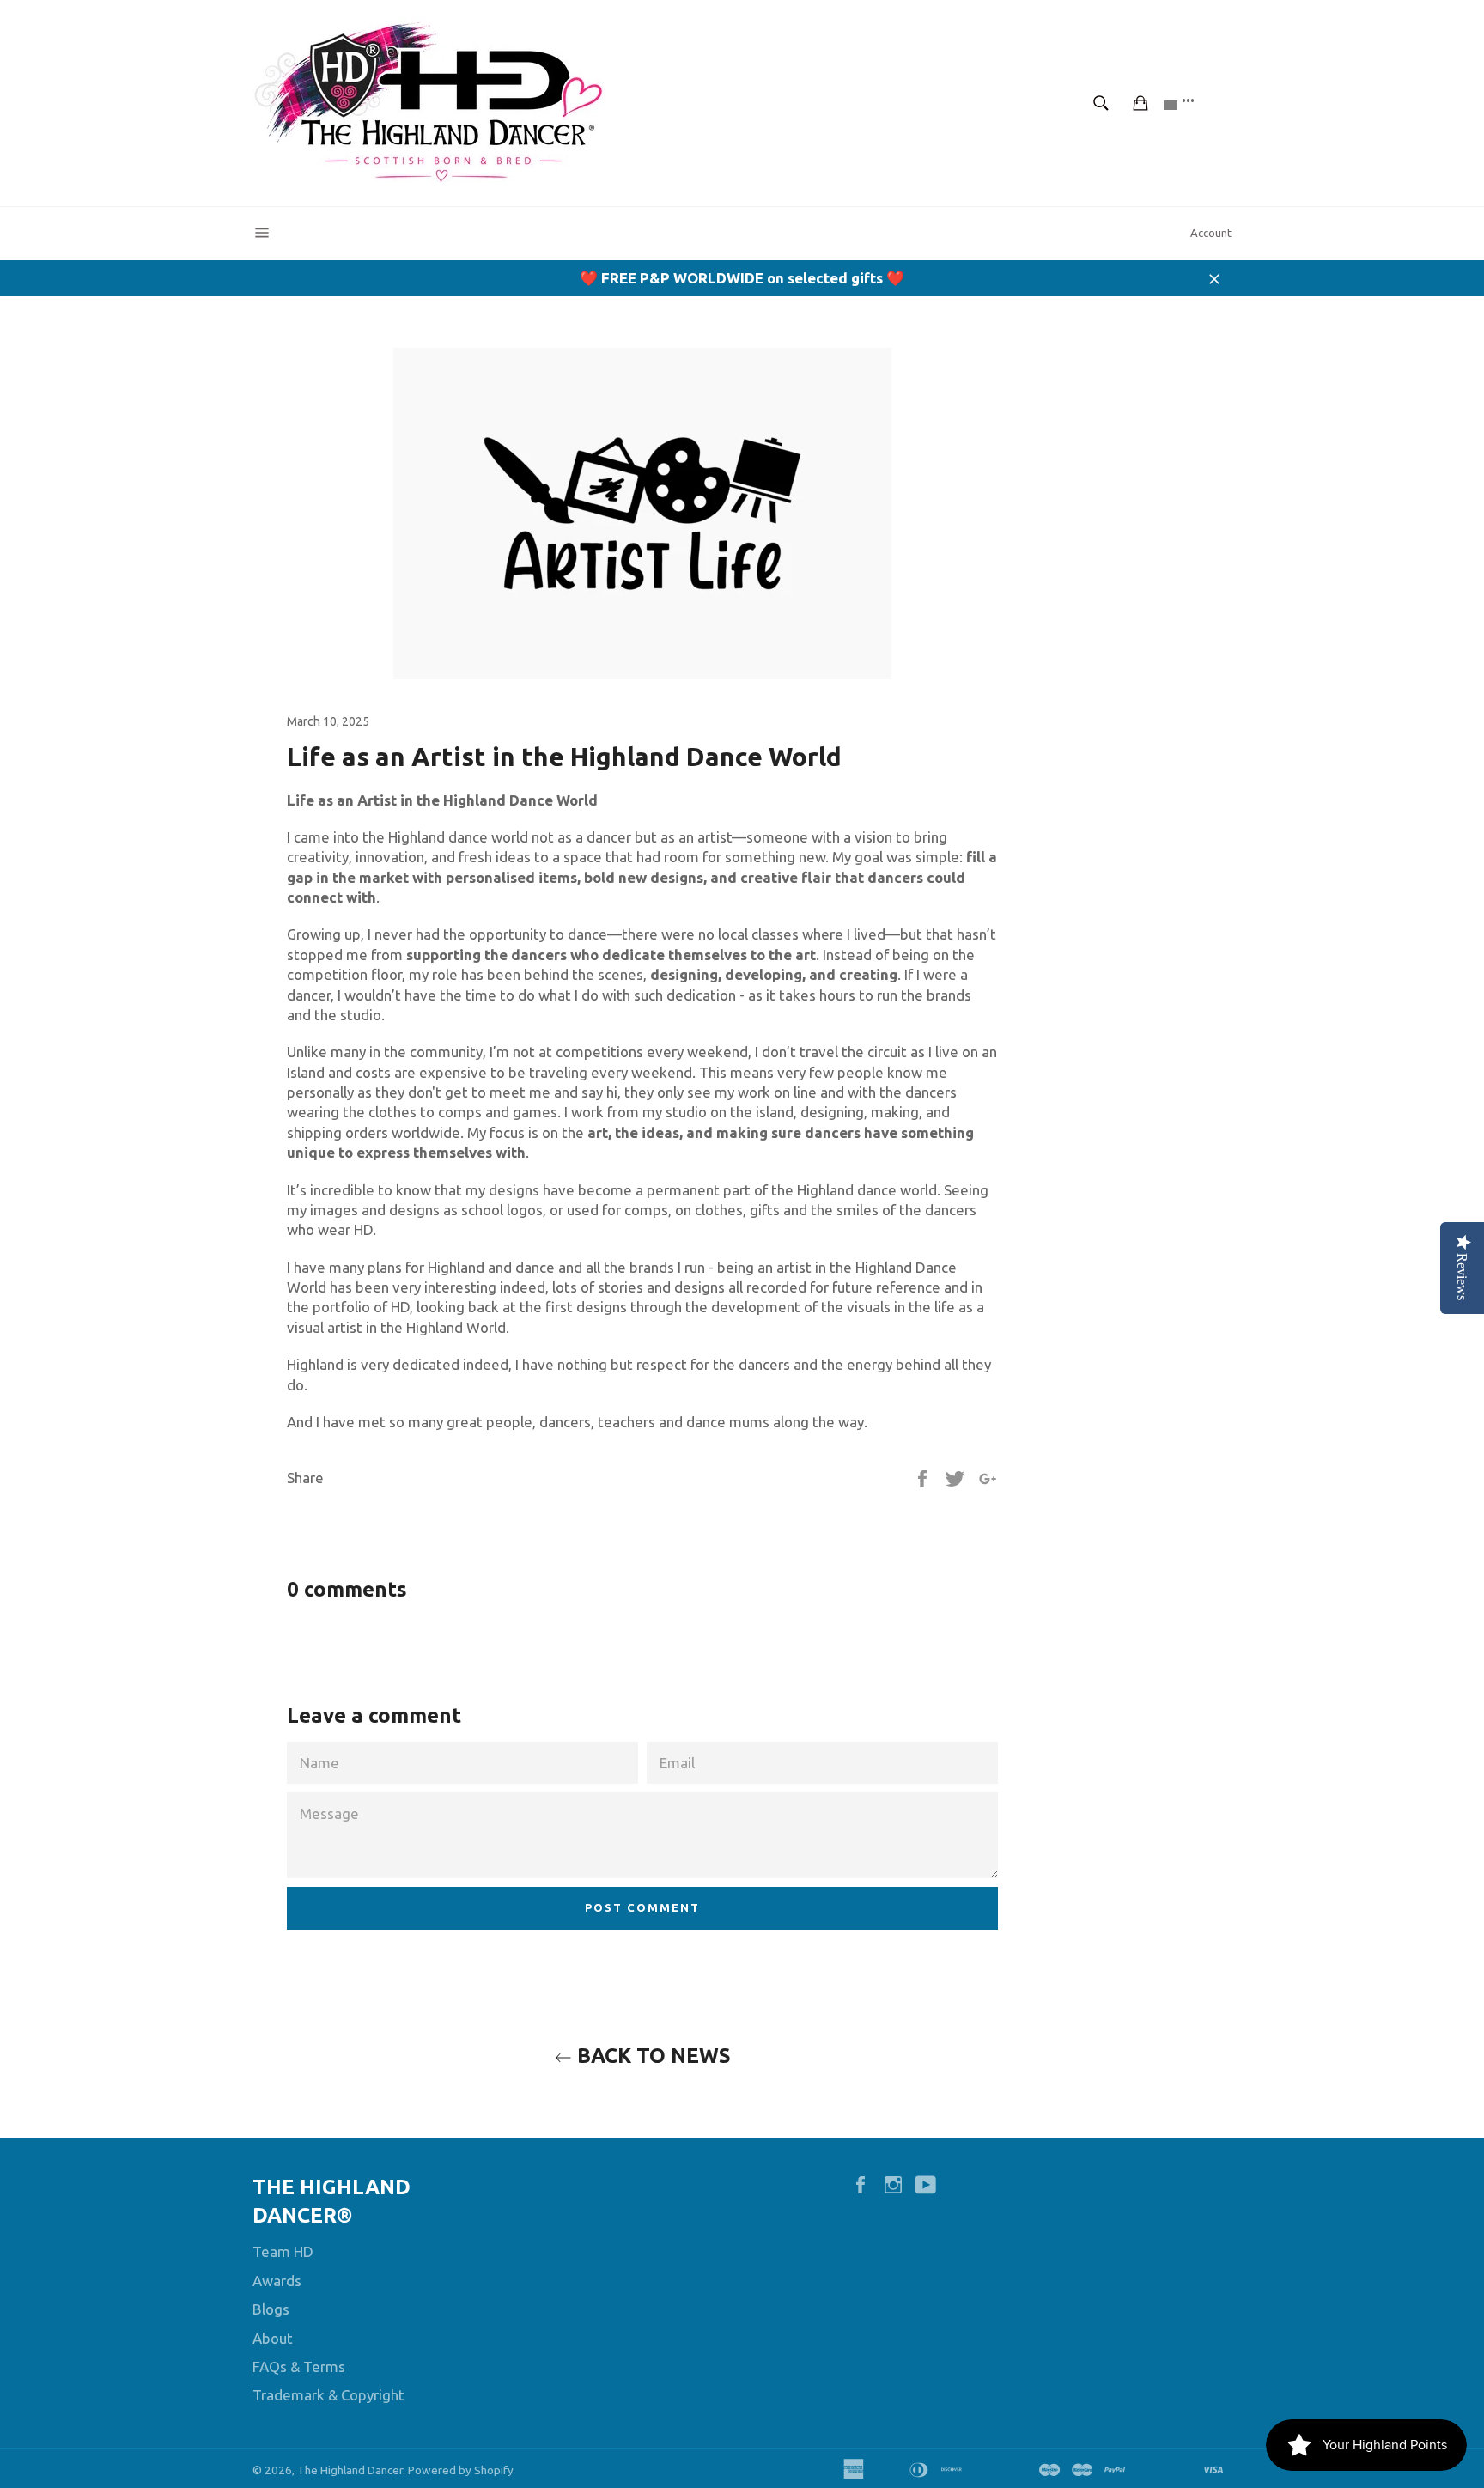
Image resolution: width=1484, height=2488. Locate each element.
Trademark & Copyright (328, 2395)
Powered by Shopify (461, 2470)
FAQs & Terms (299, 2366)
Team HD (283, 2251)
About (273, 2338)
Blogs (271, 2309)
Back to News (651, 2056)
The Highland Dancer (350, 2470)
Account (1211, 233)
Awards (277, 2281)
